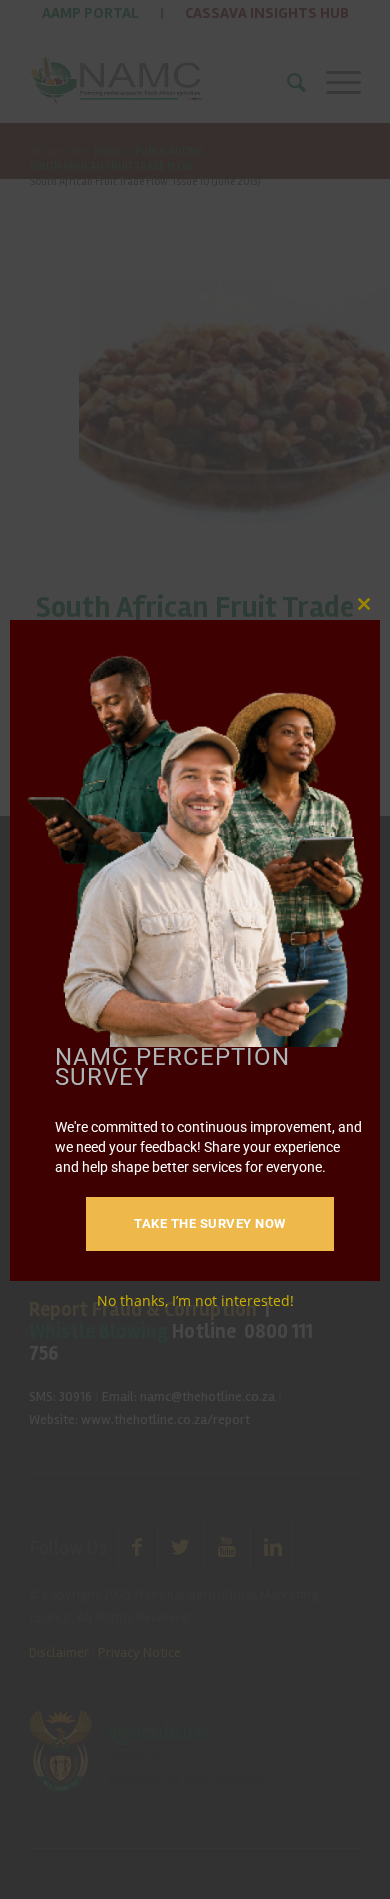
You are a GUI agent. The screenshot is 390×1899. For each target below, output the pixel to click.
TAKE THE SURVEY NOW (210, 1223)
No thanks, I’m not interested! (195, 1300)
